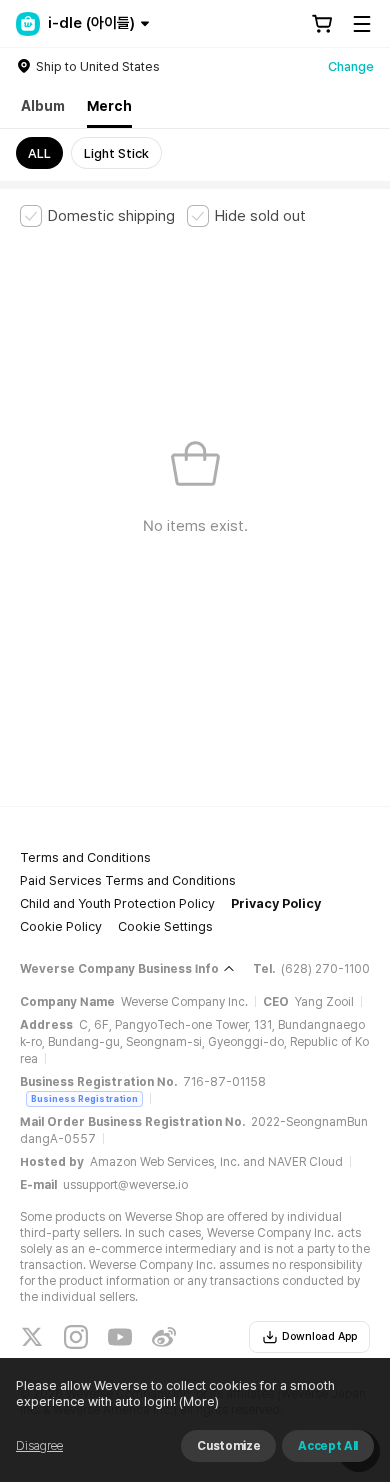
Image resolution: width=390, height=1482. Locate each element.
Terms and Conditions (85, 857)
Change (351, 66)
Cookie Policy (61, 926)
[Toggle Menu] (362, 24)
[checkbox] (97, 216)
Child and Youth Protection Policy (117, 903)
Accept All (328, 1446)
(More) (199, 1401)
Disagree (39, 1446)
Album (43, 106)
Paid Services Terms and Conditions (128, 880)
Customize (228, 1446)
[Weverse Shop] (28, 24)
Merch (109, 106)
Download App (319, 1336)
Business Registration (84, 1098)
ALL (39, 153)
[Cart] (322, 24)
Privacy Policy (276, 903)
